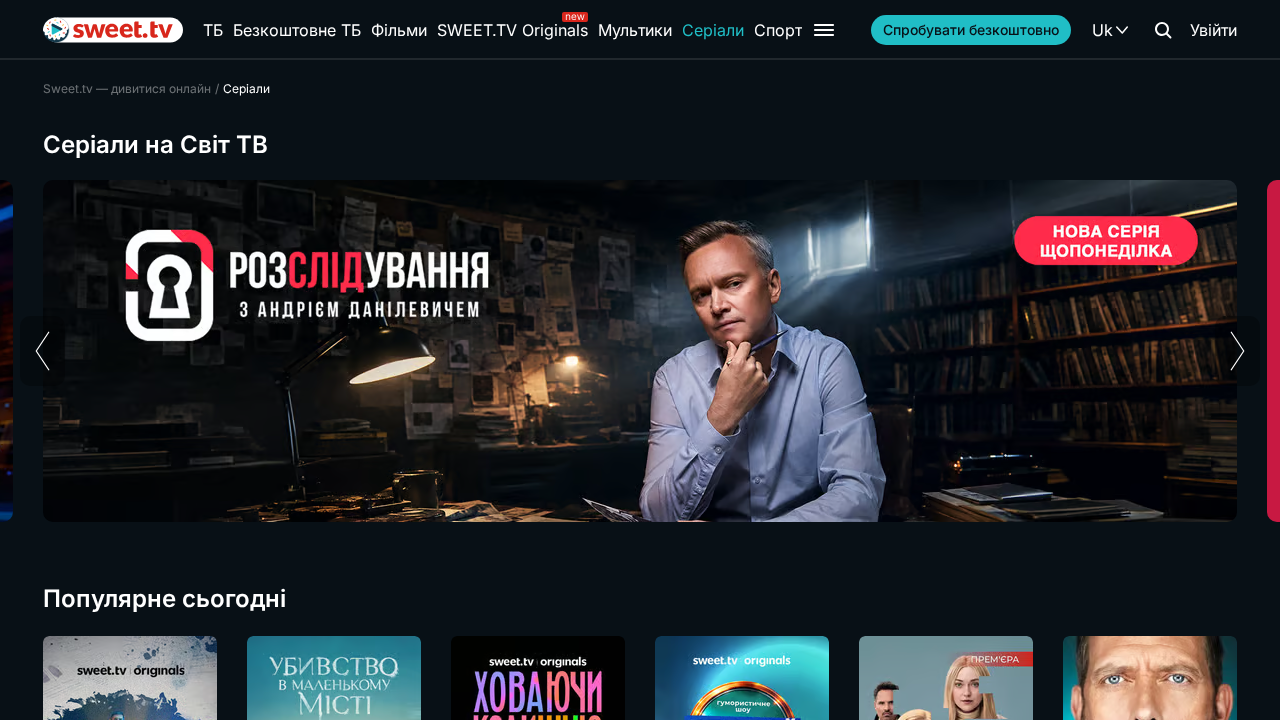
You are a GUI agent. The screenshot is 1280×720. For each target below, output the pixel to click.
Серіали (713, 30)
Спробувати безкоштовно (971, 29)
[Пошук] (1163, 30)
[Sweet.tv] (113, 30)
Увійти (1213, 30)
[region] (640, 351)
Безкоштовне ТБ (297, 30)
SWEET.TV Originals (512, 30)
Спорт (778, 30)
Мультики (635, 30)
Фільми (399, 30)
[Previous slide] (42, 351)
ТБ (213, 30)
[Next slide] (1237, 351)
